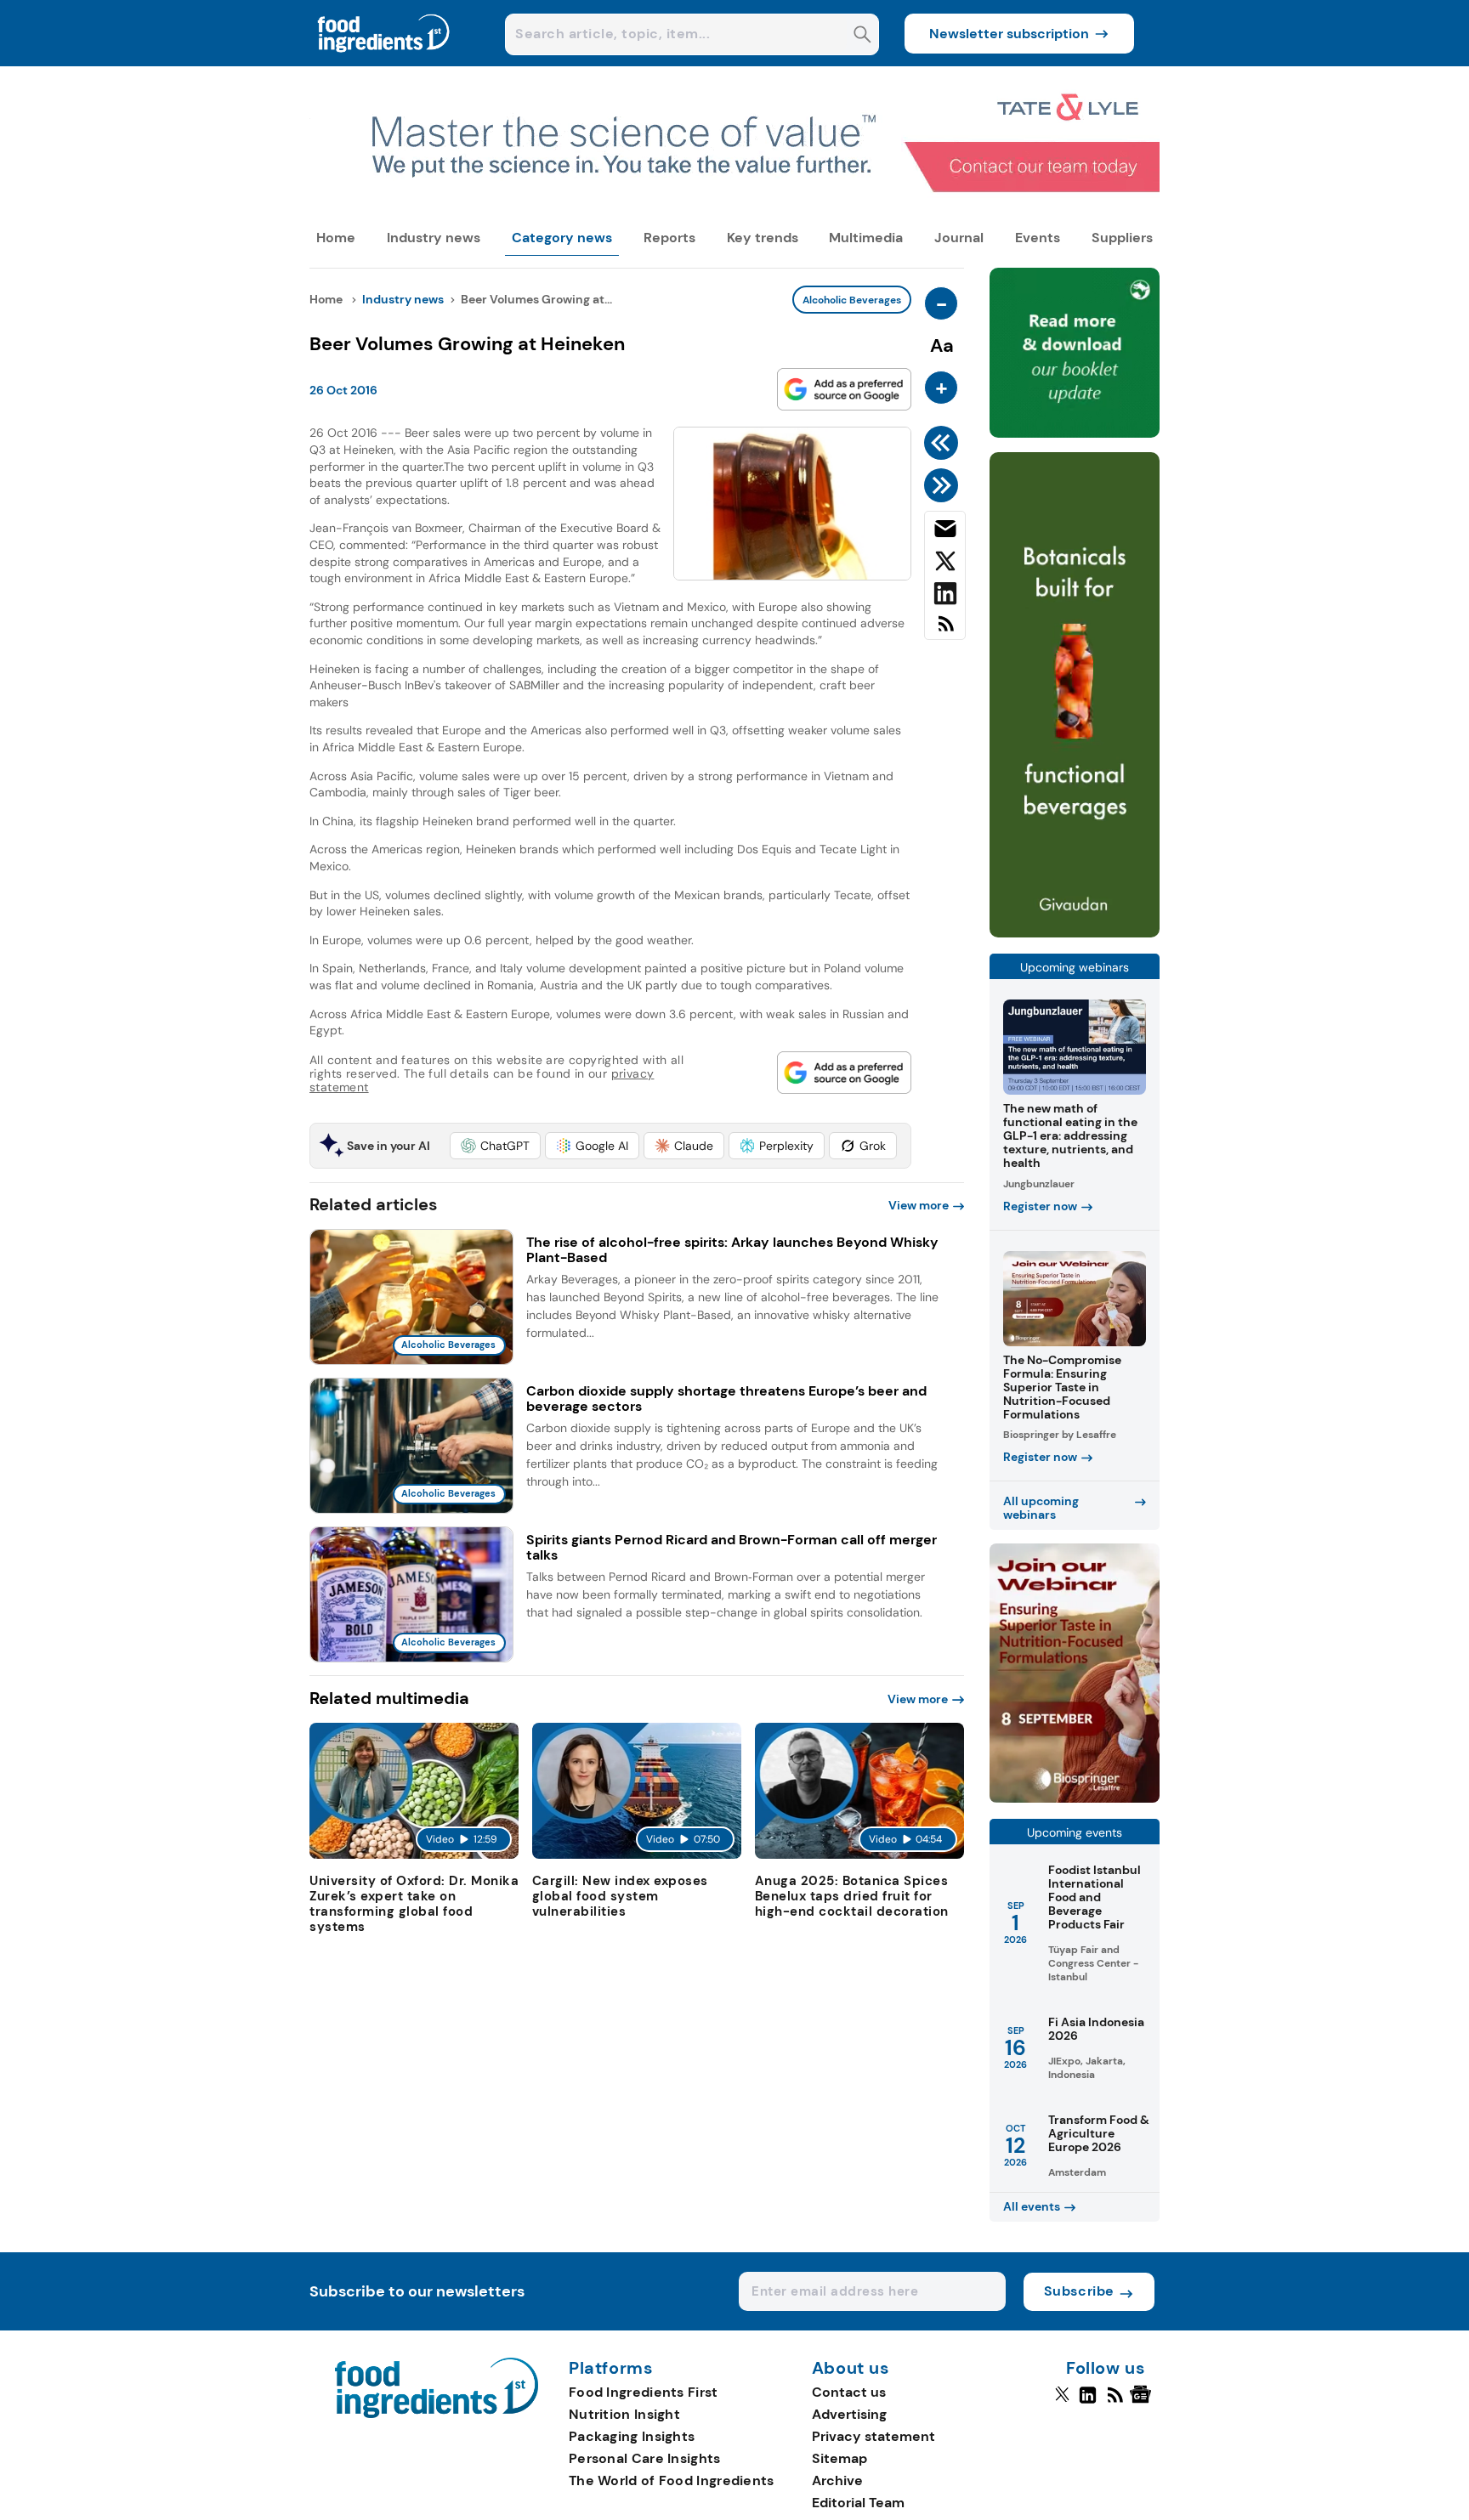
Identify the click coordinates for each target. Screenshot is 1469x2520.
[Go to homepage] (437, 2413)
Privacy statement (873, 2436)
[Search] (862, 36)
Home (336, 238)
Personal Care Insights (645, 2458)
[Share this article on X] (945, 564)
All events (1032, 2206)
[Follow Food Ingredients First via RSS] (1115, 2402)
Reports (669, 238)
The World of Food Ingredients (672, 2480)
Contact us (849, 2392)
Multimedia (866, 238)
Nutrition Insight (624, 2414)
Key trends (763, 238)
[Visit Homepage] (384, 62)
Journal (959, 238)
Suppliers (1122, 238)
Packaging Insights (632, 2436)
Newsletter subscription (1009, 34)
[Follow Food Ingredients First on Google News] (1143, 2402)
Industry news (434, 238)
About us (851, 2369)
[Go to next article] (944, 485)
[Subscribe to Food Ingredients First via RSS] (945, 630)
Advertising (849, 2414)
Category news (562, 238)
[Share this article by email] (945, 532)
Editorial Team (858, 2503)
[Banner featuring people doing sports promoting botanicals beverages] (1075, 933)
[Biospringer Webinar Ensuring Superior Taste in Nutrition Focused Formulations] (1075, 1798)
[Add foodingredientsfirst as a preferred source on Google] (844, 389)
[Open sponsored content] (734, 205)
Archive (837, 2480)
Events (1038, 238)
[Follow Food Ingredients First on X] (1062, 2402)
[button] (495, 1146)
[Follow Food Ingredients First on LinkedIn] (1088, 2402)
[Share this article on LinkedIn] (945, 597)
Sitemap (839, 2458)
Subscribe (1079, 2291)
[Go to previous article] (944, 443)
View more (919, 1205)
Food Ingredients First (644, 2392)
